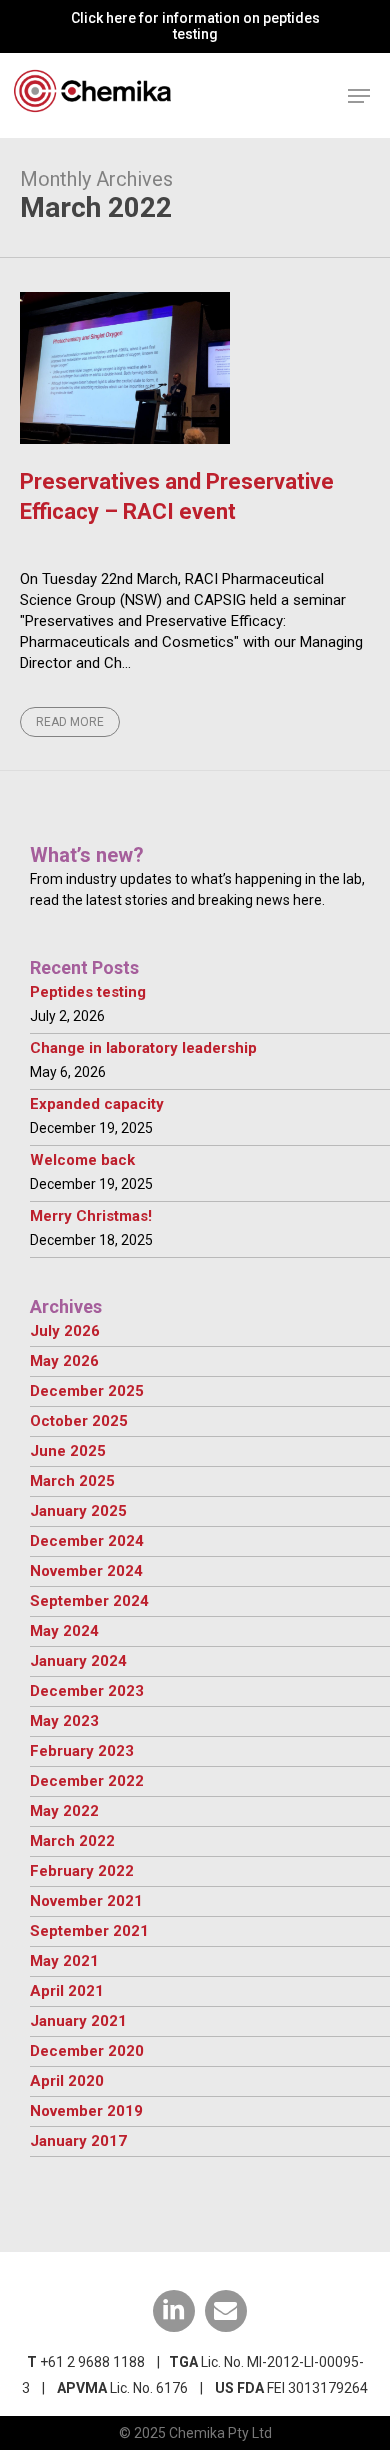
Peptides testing (88, 992)
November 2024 (86, 1571)
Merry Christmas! (91, 1216)
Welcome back (82, 1160)
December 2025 (87, 1391)
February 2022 (82, 1871)
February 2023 (82, 1751)
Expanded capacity (97, 1104)
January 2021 (78, 2021)
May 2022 (64, 1811)
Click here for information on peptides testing (195, 26)
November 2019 (86, 2111)
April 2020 (67, 2081)
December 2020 (87, 2051)
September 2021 (89, 1931)
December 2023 (87, 1691)
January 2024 (78, 1661)
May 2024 (64, 1631)
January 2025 (78, 1511)
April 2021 (67, 1991)
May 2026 (64, 1361)
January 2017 (78, 2141)
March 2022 (72, 1841)
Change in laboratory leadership (143, 1048)
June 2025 (68, 1451)
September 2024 (89, 1601)
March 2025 (72, 1481)
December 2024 (87, 1541)
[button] (359, 96)
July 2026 (65, 1331)
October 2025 (79, 1421)
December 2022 (87, 1781)
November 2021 (86, 1901)
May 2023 (64, 1721)
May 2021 (64, 1961)
